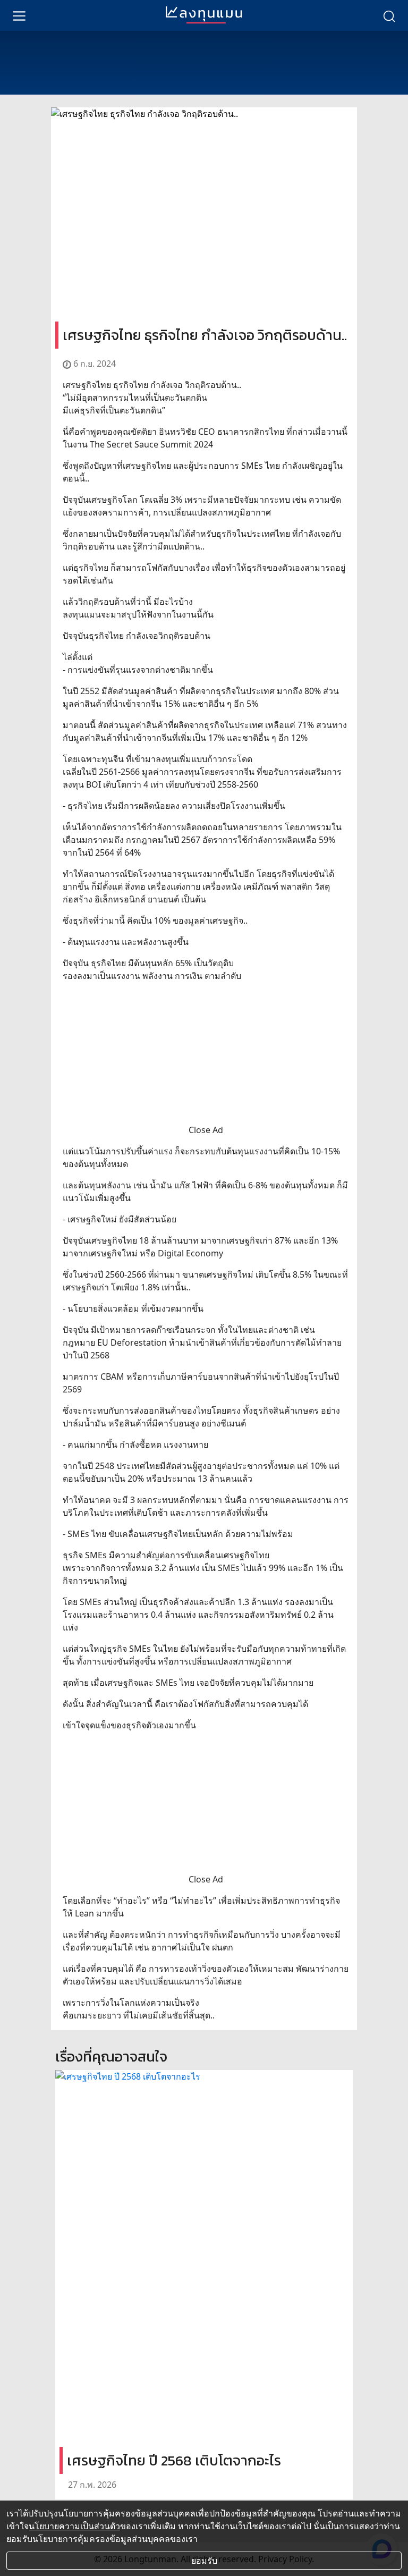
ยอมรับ (204, 2561)
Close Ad (206, 1130)
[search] (389, 15)
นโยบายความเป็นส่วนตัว (74, 2526)
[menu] (19, 15)
